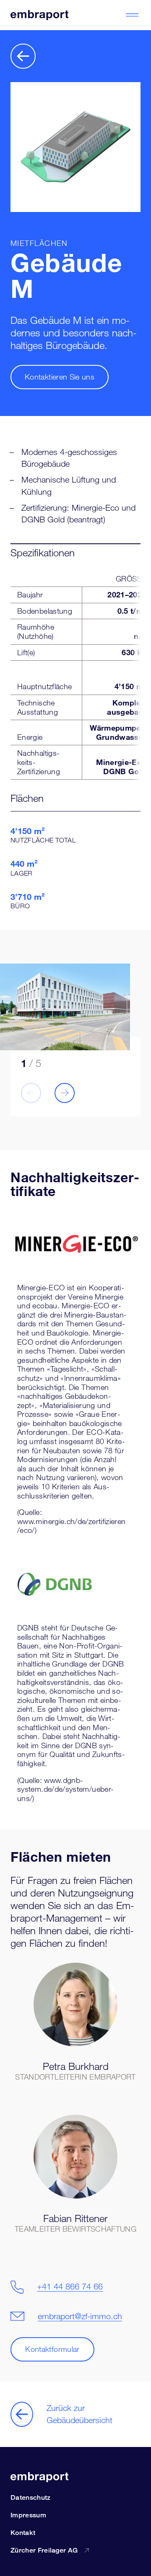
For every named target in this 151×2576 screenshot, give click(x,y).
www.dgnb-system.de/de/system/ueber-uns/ (65, 1789)
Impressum (28, 2515)
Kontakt (23, 2533)
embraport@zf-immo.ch (80, 2316)
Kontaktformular (52, 2349)
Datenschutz (31, 2497)
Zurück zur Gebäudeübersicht (79, 2414)
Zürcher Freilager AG (44, 2550)
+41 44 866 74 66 (70, 2287)
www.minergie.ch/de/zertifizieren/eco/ (72, 1526)
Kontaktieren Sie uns (60, 377)
